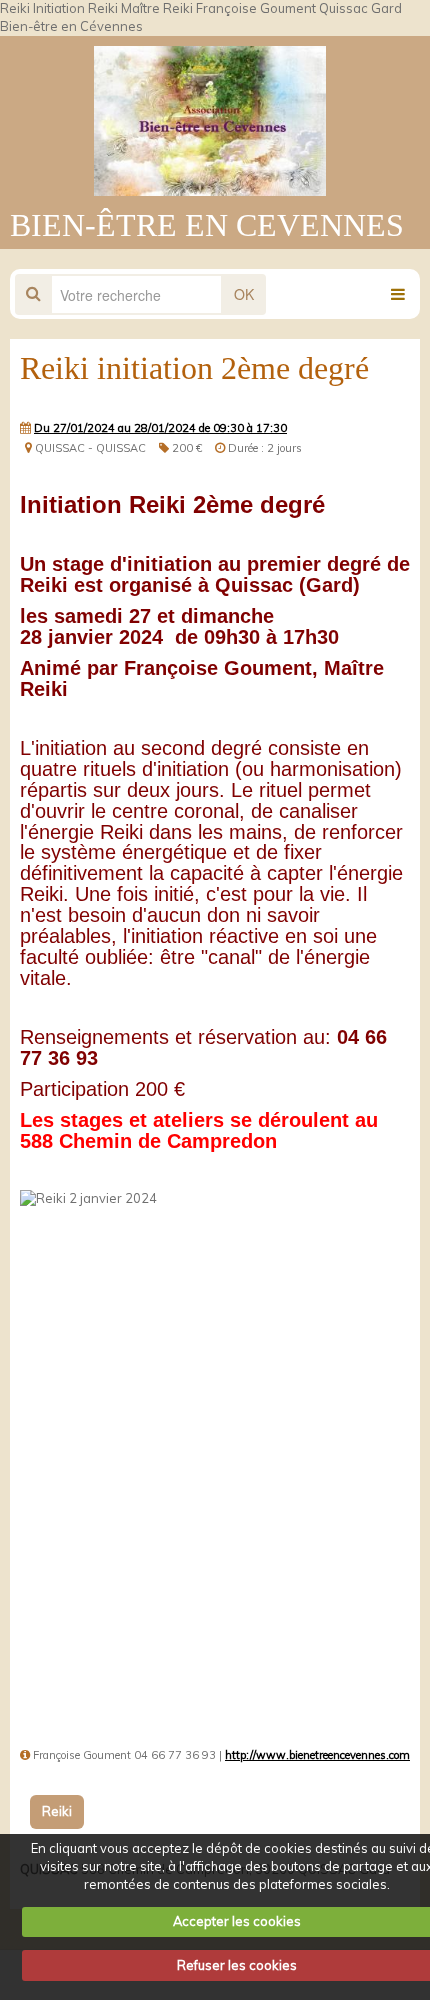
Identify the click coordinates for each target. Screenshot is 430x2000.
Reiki (57, 1811)
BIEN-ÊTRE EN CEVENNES (207, 225)
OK (244, 294)
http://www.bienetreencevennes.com (317, 1755)
